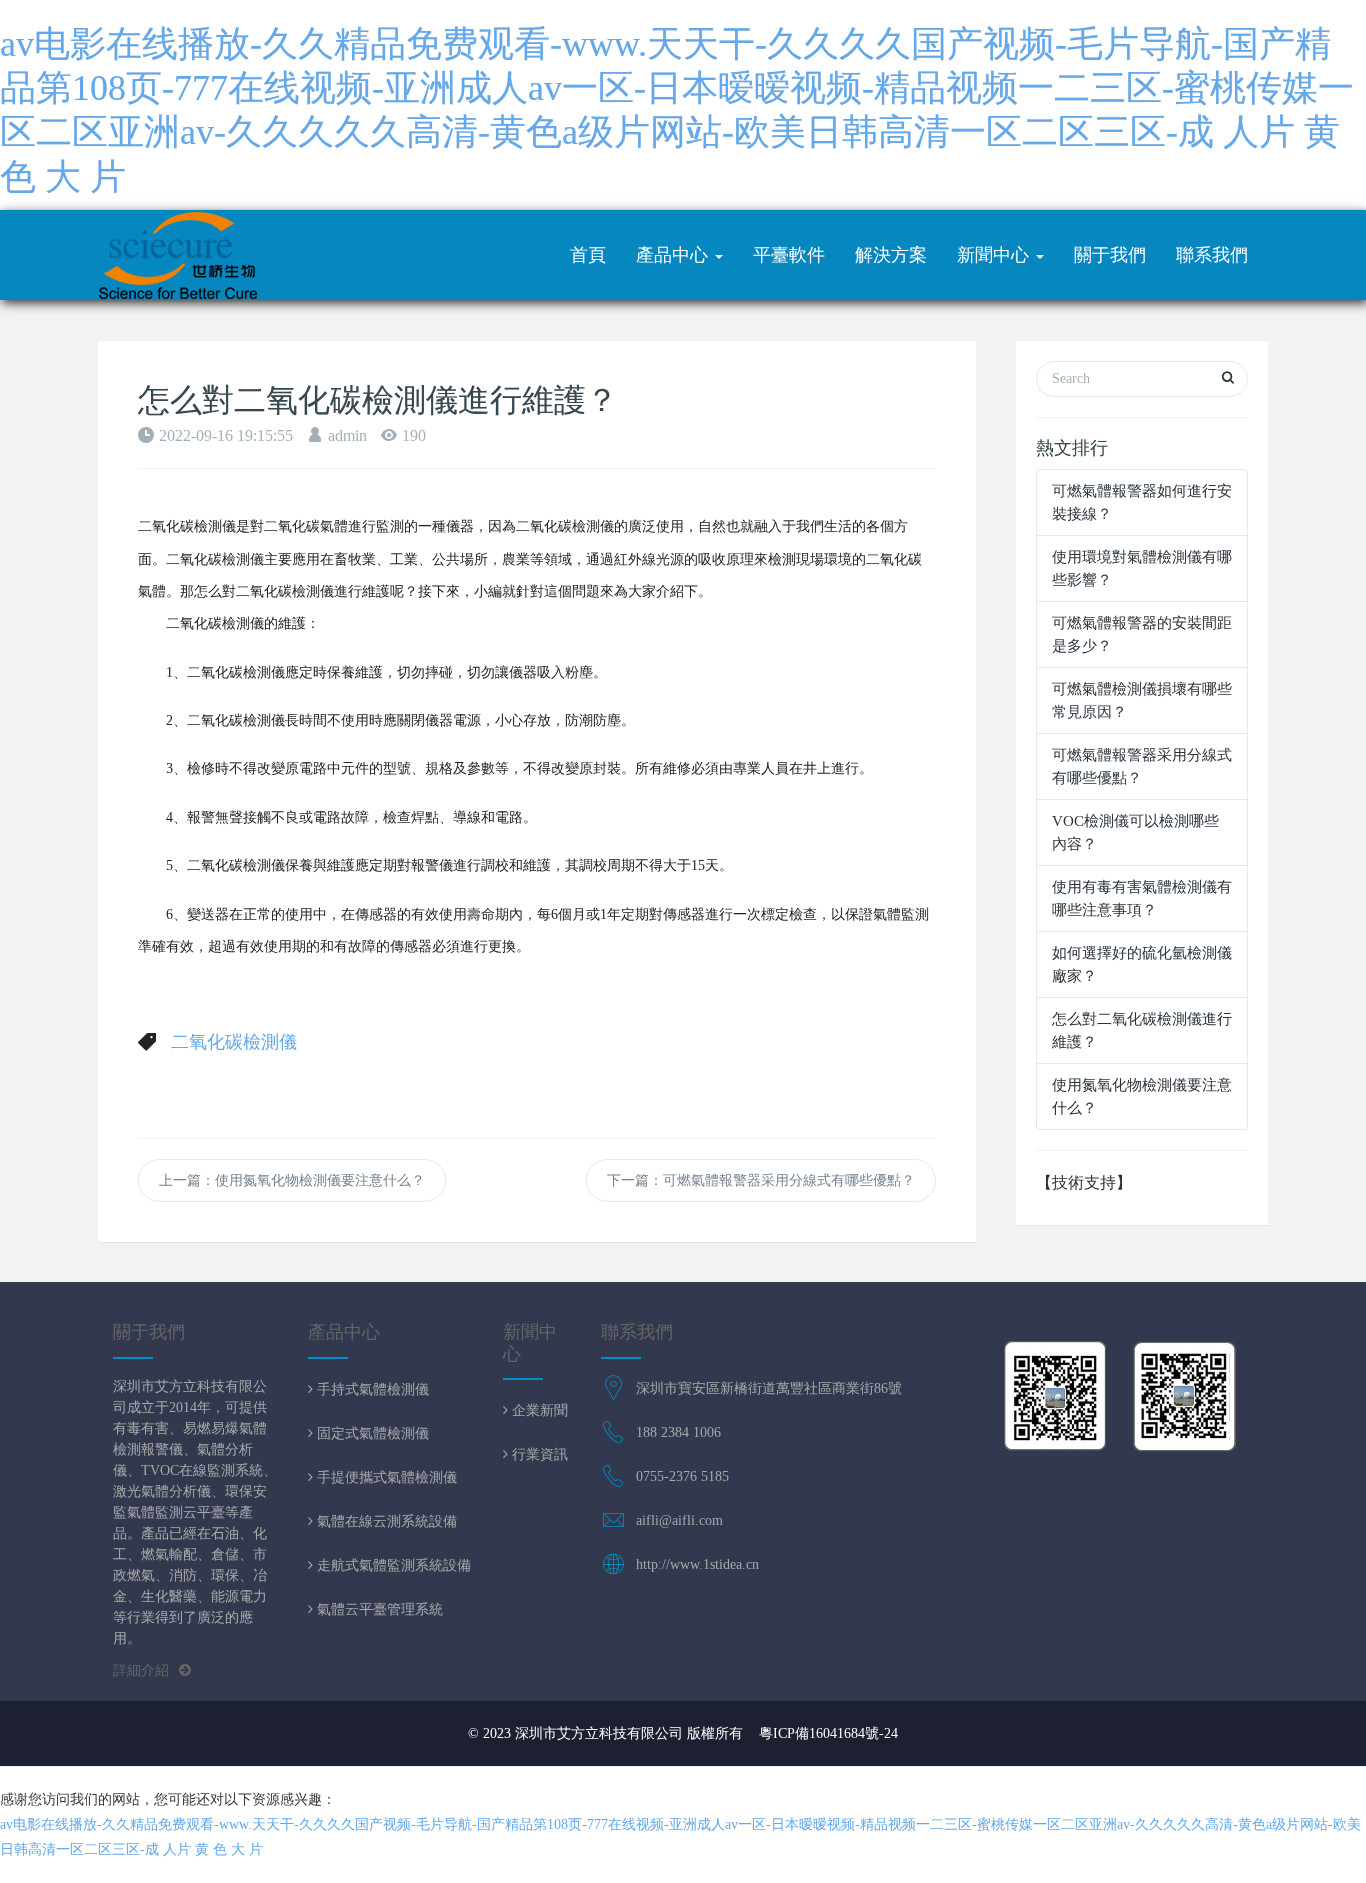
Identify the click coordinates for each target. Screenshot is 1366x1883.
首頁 (588, 255)
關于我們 (1110, 255)
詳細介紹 (141, 1670)
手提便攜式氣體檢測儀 (385, 1477)
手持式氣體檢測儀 (371, 1389)
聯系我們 (1212, 255)
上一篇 (292, 1180)
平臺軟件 (789, 255)
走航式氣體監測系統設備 (392, 1565)
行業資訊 (538, 1454)
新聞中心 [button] (995, 255)
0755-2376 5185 (682, 1476)
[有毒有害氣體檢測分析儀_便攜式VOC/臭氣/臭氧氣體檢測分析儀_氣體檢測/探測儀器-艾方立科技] (178, 255)
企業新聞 (538, 1410)
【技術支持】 (1084, 1182)
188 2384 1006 (678, 1432)
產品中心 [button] (674, 255)
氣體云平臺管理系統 (378, 1609)
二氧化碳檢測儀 (234, 1042)
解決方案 (891, 255)
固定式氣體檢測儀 (371, 1433)
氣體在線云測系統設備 (385, 1521)
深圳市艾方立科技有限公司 (599, 1733)
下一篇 (761, 1180)
